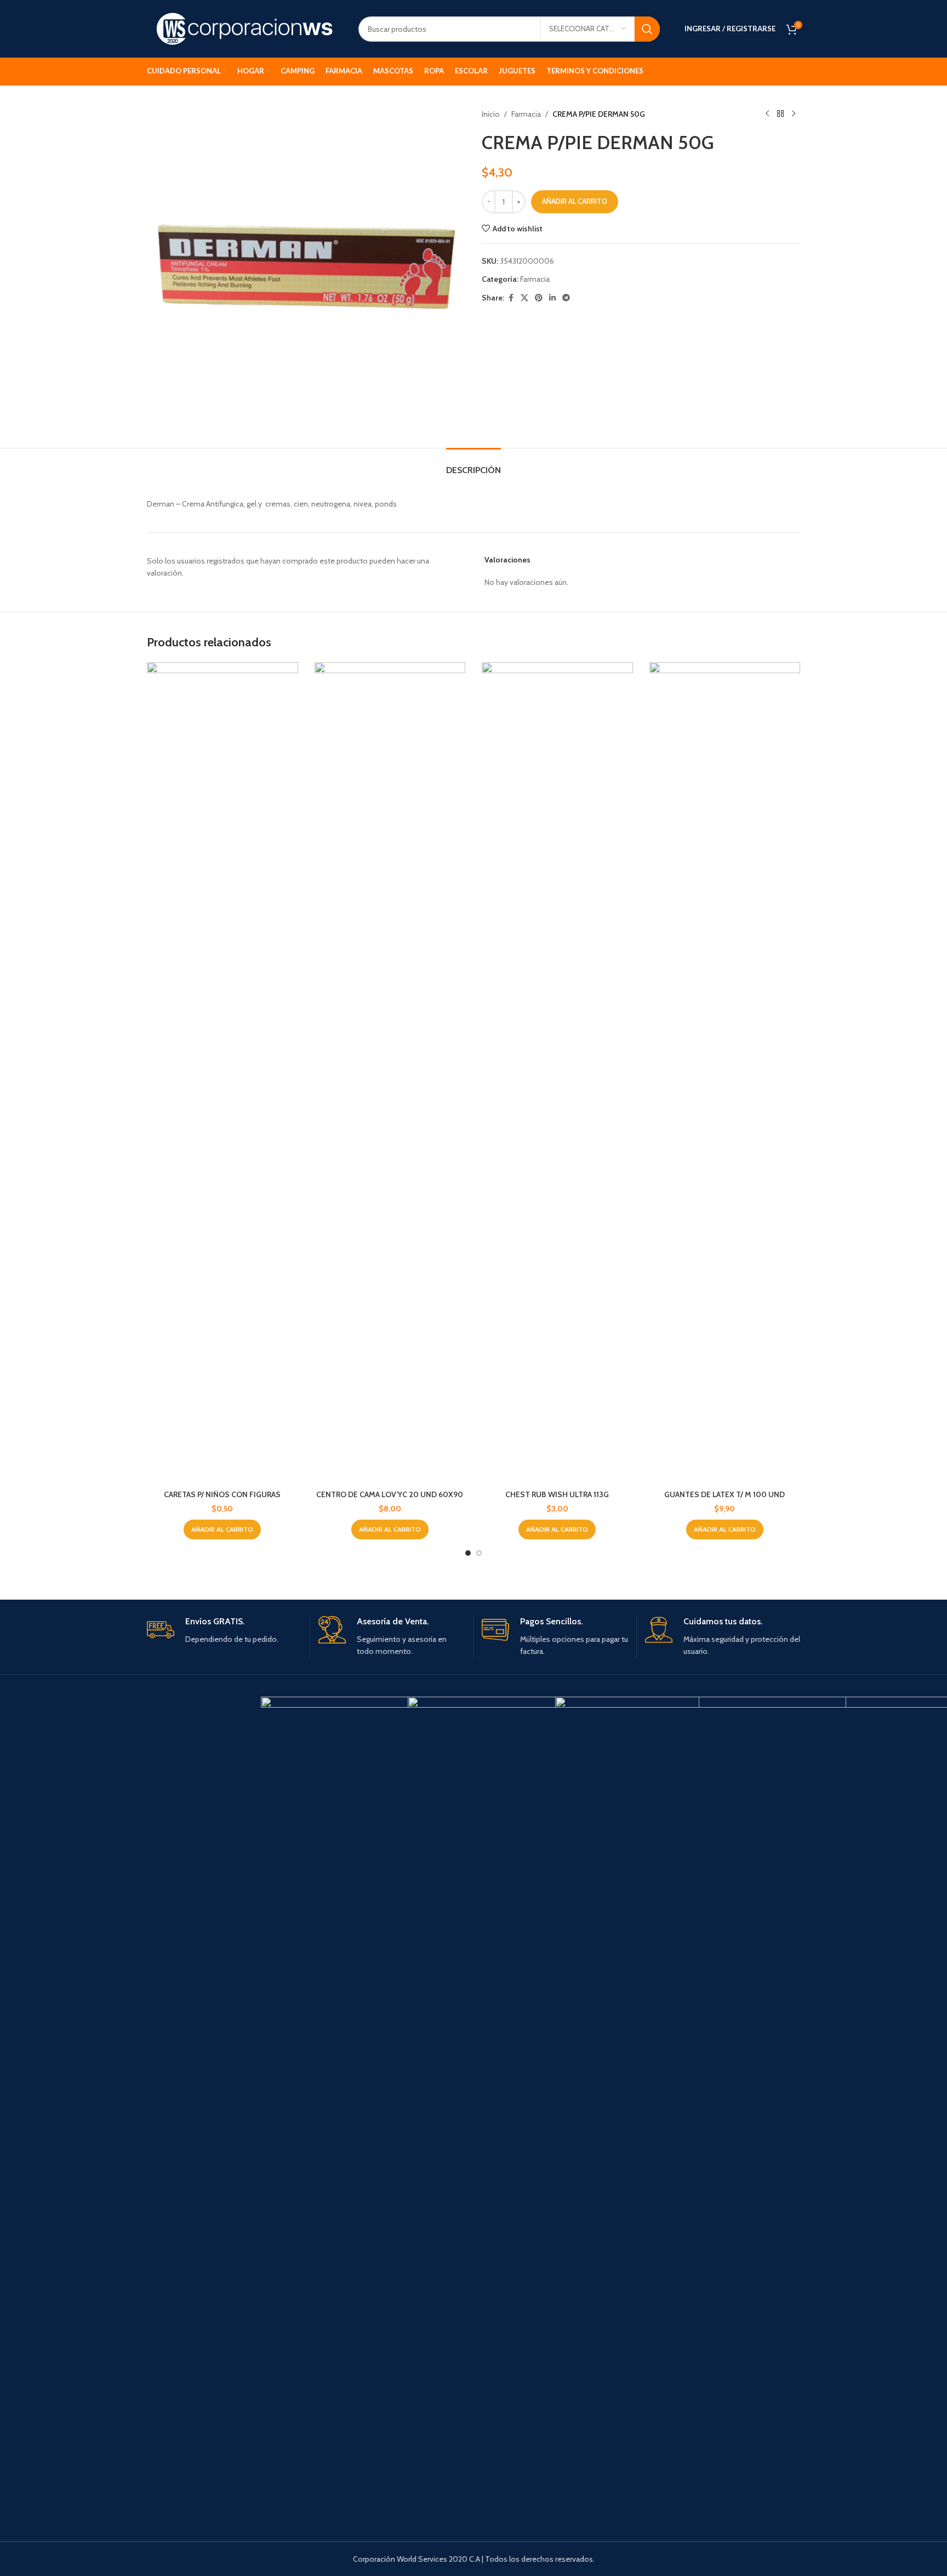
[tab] (473, 465)
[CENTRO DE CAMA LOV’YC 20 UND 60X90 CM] (390, 1073)
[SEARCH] (647, 29)
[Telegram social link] (566, 298)
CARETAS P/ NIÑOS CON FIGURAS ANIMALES (222, 1500)
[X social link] (524, 298)
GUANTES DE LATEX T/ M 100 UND (724, 1494)
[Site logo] (244, 28)
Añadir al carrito (575, 201)
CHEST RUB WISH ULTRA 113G (557, 1494)
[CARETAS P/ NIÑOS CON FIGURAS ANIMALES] (223, 1073)
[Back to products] (780, 114)
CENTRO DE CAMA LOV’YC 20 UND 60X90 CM (390, 1500)
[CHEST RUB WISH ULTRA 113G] (557, 1073)
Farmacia (526, 114)
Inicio (491, 114)
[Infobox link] (224, 1631)
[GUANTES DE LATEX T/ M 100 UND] (725, 1073)
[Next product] (794, 114)
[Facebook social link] (511, 298)
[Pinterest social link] (539, 298)
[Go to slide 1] (468, 1553)
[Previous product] (767, 114)
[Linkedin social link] (552, 298)
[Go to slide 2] (479, 1553)
